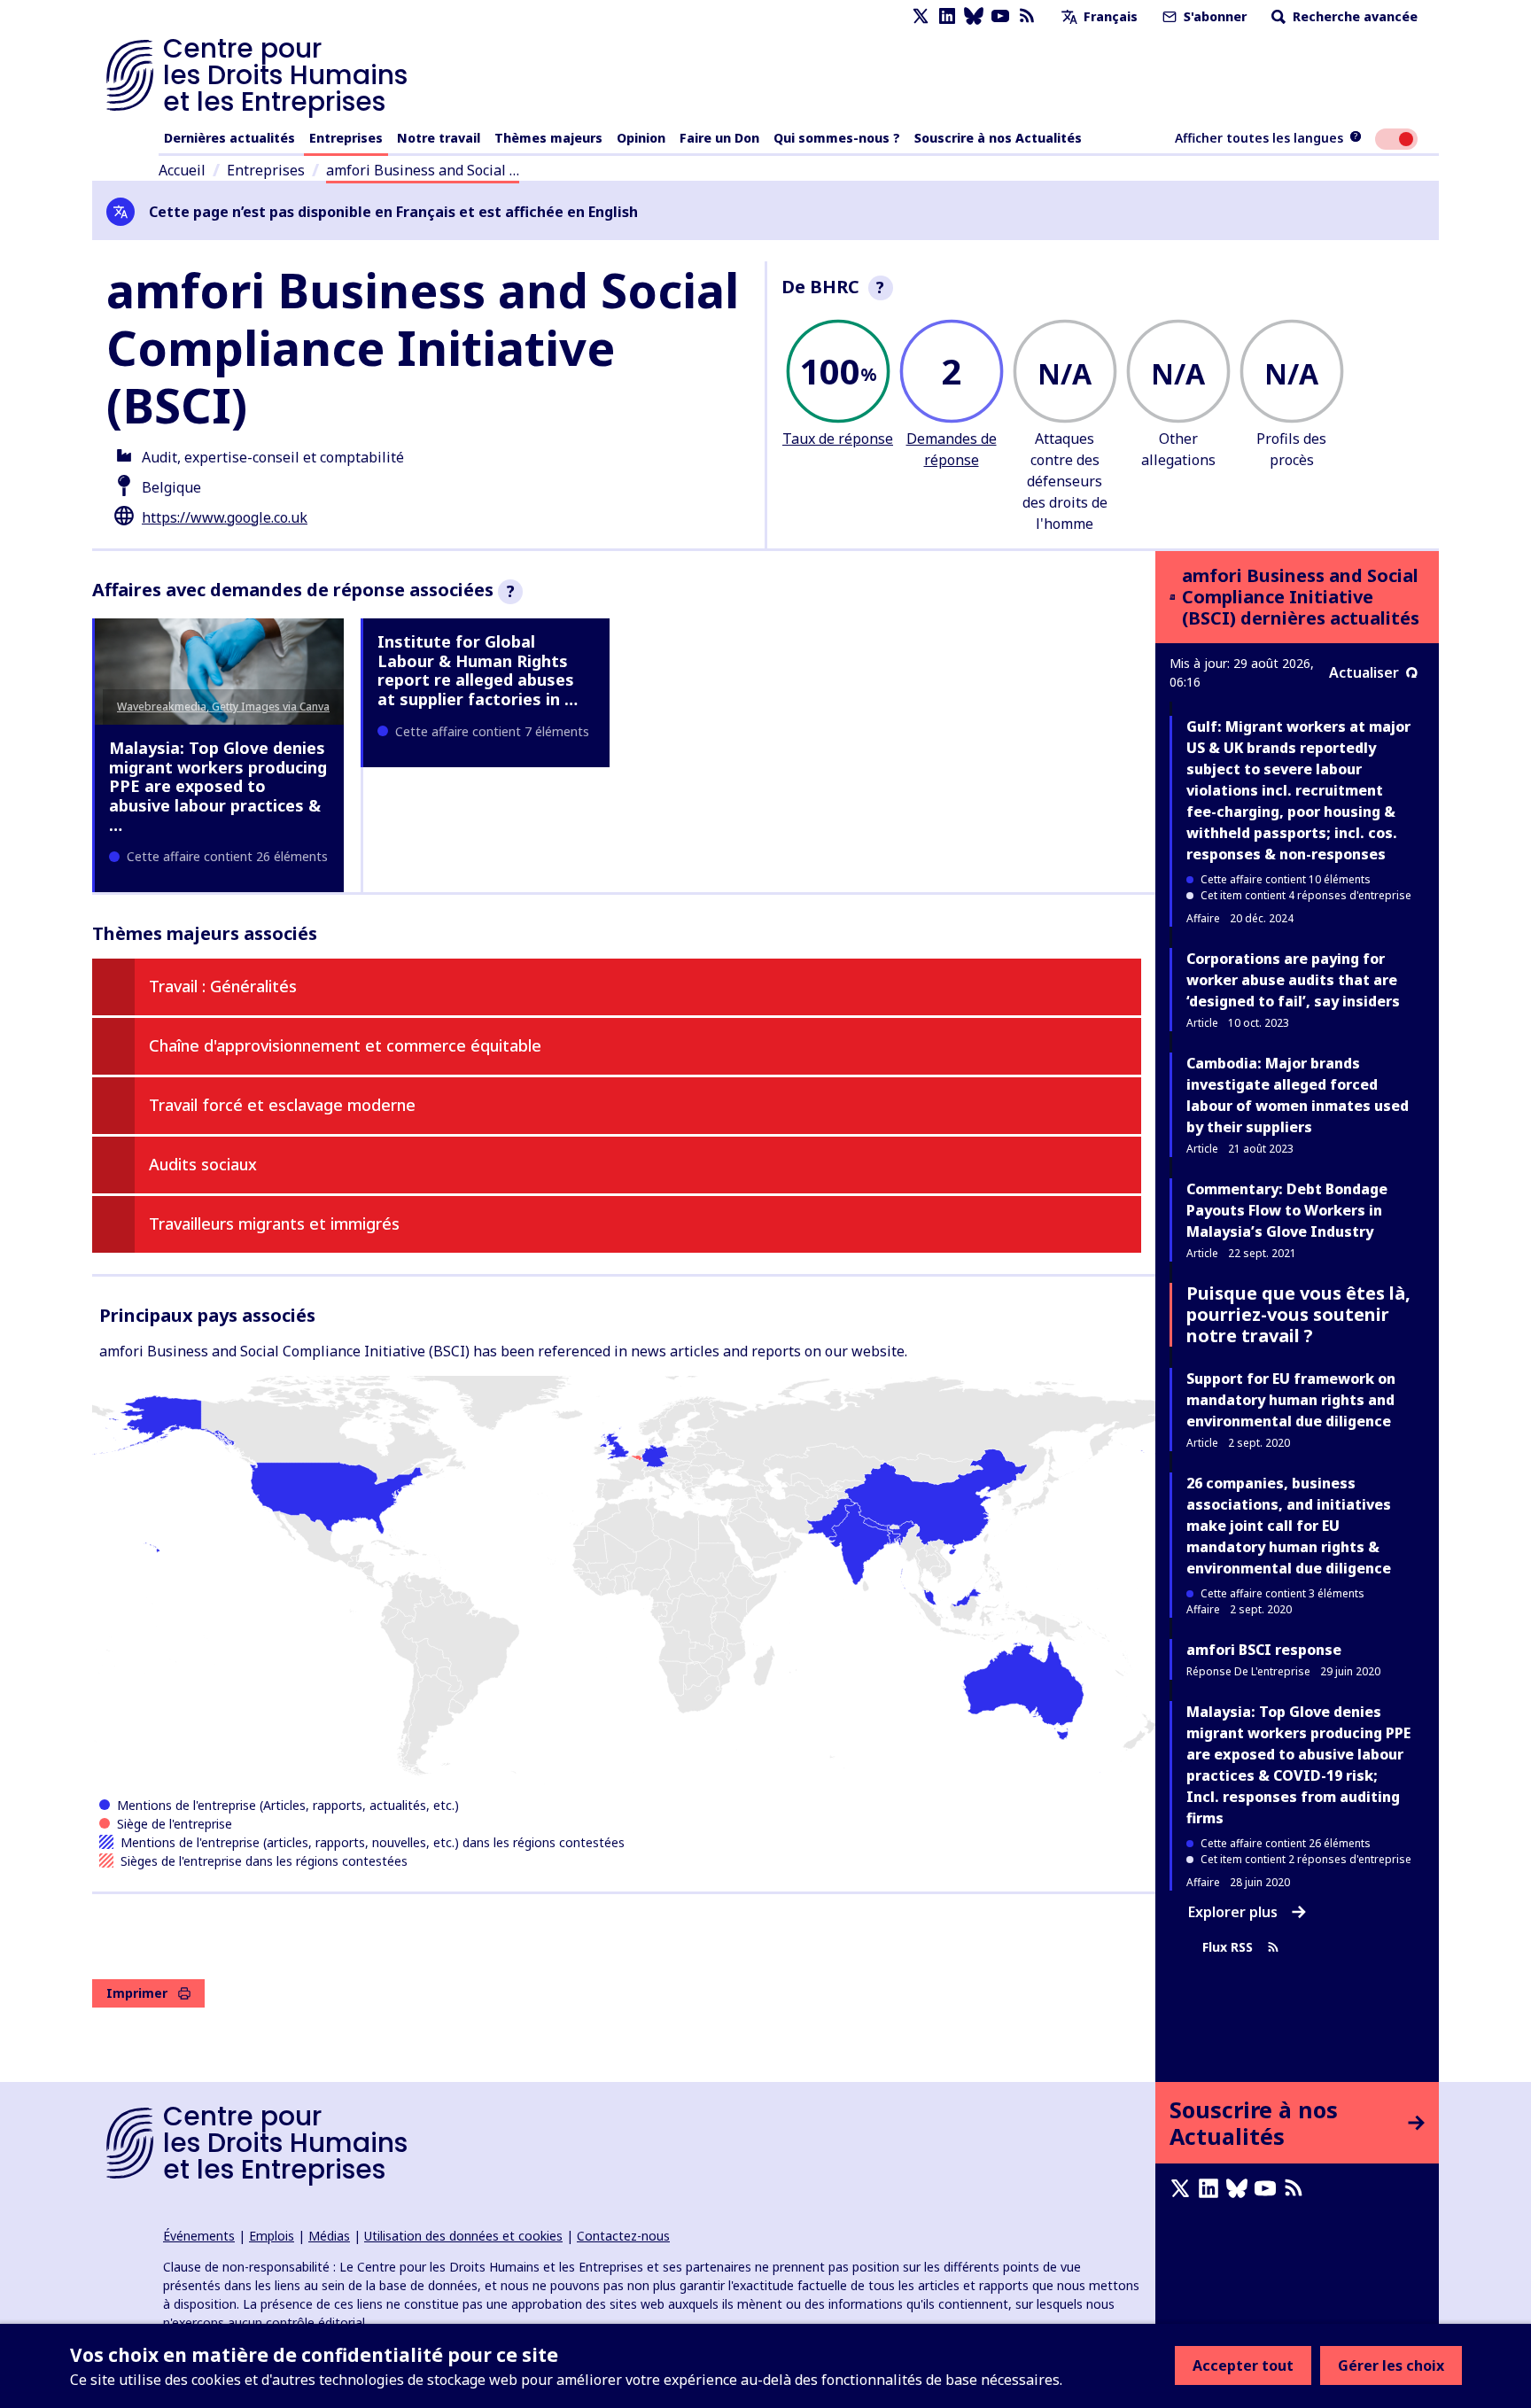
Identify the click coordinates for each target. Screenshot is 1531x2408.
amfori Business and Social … (423, 170)
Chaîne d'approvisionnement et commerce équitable (345, 1045)
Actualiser (1364, 672)
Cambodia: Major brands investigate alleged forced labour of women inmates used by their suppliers (1298, 1095)
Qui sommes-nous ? (837, 138)
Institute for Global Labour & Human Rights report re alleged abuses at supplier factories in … (478, 670)
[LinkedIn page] (947, 16)
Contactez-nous (623, 2236)
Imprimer (137, 1993)
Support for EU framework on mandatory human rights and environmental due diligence (1291, 1400)
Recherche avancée (1353, 16)
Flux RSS (1228, 1947)
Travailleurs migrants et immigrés (274, 1223)
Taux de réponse (838, 439)
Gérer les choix (1391, 2365)
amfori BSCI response (1264, 1650)
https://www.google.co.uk (225, 517)
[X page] (921, 16)
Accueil (182, 170)
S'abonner (1213, 16)
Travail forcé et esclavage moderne (282, 1105)
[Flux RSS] (1027, 16)
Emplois (272, 2236)
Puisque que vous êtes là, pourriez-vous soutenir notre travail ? (1298, 1314)
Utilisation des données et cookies (463, 2236)
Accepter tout (1243, 2365)
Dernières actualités (229, 138)
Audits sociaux (203, 1164)
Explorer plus (1233, 1912)
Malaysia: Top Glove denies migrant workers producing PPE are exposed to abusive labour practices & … (218, 786)
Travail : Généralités (223, 986)
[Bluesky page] (974, 16)
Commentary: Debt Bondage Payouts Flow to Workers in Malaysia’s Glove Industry (1287, 1210)
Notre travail (439, 138)
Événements (199, 2236)
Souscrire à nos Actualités (998, 138)
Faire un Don (719, 138)
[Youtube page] (1000, 16)
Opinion (641, 138)
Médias (329, 2236)
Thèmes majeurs (548, 138)
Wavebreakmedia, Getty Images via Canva (223, 707)
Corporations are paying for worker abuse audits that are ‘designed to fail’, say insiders (1293, 980)
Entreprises (346, 138)
